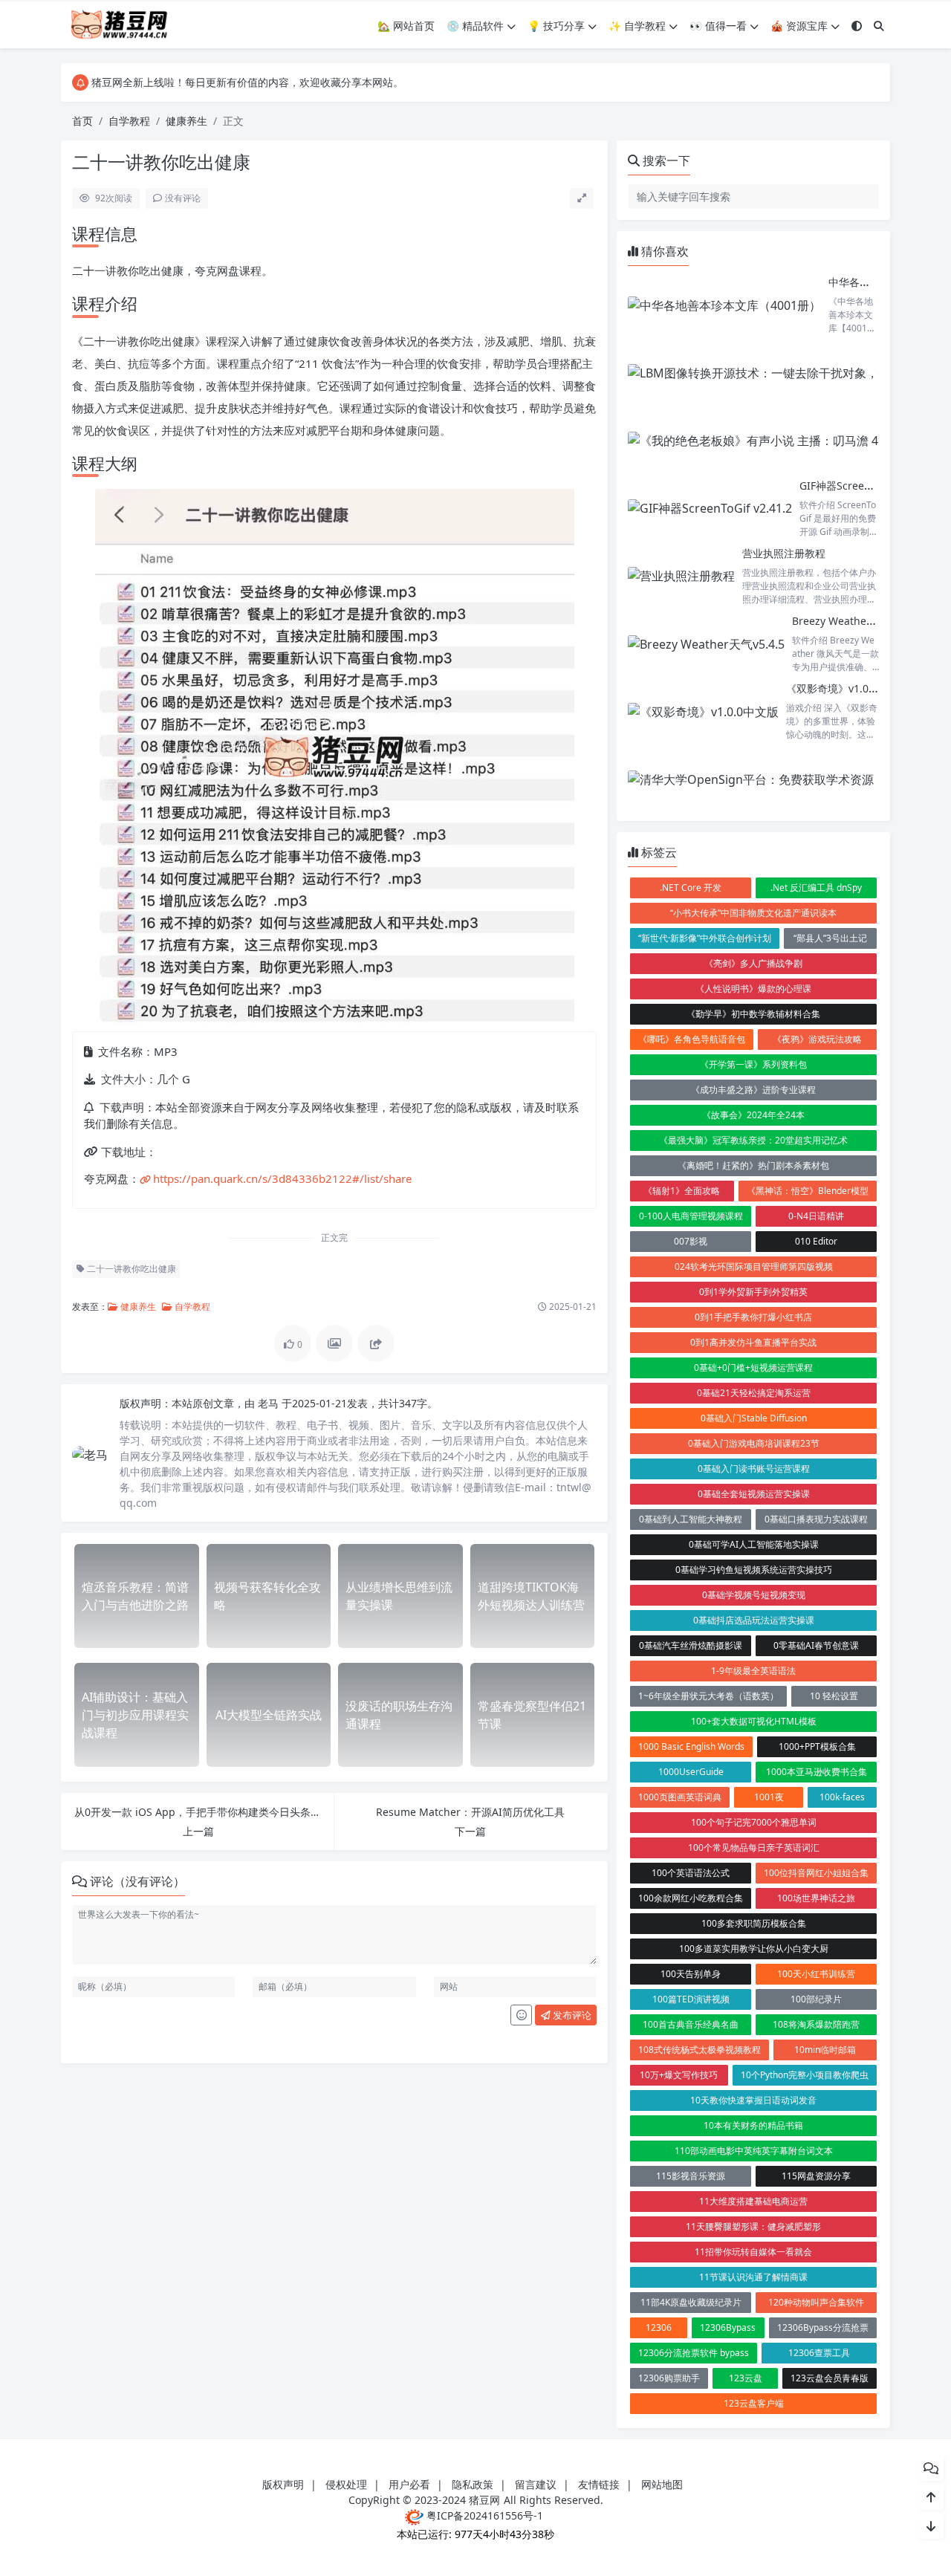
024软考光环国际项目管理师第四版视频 (754, 1266)
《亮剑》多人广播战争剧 (753, 963)
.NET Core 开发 (691, 888)
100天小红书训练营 (816, 1974)
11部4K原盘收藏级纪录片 (691, 2302)
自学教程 (129, 121)
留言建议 (536, 2484)
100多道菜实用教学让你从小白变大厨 (754, 1949)
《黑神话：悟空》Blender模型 (808, 1191)
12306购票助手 (669, 2378)
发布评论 (571, 2015)
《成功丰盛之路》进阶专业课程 (753, 1090)
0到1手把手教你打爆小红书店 (753, 1317)
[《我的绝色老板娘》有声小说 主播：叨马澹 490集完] (772, 440)
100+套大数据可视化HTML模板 (754, 1721)
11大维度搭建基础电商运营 (753, 2201)
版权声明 (283, 2484)
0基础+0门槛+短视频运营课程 (753, 1368)
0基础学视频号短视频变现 (754, 1595)
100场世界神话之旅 (816, 1898)
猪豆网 (484, 2500)
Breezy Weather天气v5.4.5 (856, 621)
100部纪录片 (816, 1999)
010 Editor (816, 1241)
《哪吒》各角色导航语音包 (692, 1039)
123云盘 (746, 2378)
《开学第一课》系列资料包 (753, 1064)
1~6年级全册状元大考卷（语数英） (708, 1696)
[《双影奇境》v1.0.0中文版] (703, 711)
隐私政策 (473, 2484)
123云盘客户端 (754, 2403)
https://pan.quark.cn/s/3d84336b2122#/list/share (282, 1178)
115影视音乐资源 (691, 2176)
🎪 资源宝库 (799, 26)
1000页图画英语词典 (680, 1797)
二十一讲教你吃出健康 (130, 1269)
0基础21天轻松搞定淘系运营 (754, 1393)
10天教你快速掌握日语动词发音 (753, 2100)
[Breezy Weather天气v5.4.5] (706, 644)
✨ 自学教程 (637, 26)
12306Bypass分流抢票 (823, 2327)
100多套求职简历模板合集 (754, 1923)
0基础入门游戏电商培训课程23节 (754, 1443)
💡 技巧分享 (556, 26)
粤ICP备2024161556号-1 (483, 2515)
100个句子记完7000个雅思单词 (754, 1822)
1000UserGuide (691, 1772)
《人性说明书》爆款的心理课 (753, 989)
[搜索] (879, 26)
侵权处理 (346, 2484)
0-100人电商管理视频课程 (691, 1216)
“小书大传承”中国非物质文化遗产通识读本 (753, 913)
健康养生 (186, 121)
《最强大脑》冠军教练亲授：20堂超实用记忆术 (753, 1140)
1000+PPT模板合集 (817, 1746)
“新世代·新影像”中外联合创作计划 (705, 938)
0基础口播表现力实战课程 (816, 1519)
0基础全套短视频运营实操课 (754, 1494)
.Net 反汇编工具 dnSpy (816, 888)
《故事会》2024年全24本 (753, 1115)
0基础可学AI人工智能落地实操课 (754, 1544)
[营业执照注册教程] (681, 576)
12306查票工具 (819, 2353)
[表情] (521, 2015)
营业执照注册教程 (784, 553)
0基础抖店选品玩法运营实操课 (754, 1620)
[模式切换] (857, 26)
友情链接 (599, 2484)
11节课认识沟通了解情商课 (753, 2277)
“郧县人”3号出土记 (830, 938)
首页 (82, 121)
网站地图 (662, 2484)
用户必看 (409, 2484)
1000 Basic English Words (691, 1746)
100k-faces (842, 1797)
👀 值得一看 (718, 26)
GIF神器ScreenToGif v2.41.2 (867, 486)
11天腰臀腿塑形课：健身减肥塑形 (753, 2226)
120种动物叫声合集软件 (816, 2302)
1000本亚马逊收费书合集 (817, 1772)
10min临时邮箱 (825, 2050)
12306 (659, 2327)
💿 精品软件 (475, 26)
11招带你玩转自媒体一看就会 (753, 2252)
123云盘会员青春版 (830, 2378)
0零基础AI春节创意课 (816, 1645)
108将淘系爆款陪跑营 (816, 2024)
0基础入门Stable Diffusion (754, 1418)
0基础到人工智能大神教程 (691, 1519)
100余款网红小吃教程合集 (691, 1898)
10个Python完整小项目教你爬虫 (805, 2075)
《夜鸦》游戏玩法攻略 (817, 1039)
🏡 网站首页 (406, 26)
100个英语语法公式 (691, 1873)
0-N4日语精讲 (816, 1216)
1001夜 (769, 1797)
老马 (270, 1403)
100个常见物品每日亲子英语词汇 (754, 1847)
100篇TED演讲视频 (691, 1999)
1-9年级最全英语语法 (753, 1671)
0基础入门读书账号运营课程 (754, 1469)
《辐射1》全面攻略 (682, 1191)
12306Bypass (728, 2327)
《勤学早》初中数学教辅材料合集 (753, 1014)
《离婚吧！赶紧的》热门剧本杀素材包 (753, 1165)
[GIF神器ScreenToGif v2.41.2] (710, 509)
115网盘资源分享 (816, 2176)
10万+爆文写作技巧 (679, 2075)
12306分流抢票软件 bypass (694, 2353)
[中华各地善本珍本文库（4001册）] (724, 305)
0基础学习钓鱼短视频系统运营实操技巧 (754, 1570)
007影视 (691, 1241)
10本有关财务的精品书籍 (753, 2125)
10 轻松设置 (834, 1696)
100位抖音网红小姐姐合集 (816, 1873)
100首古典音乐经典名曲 (691, 2024)
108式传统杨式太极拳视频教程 (700, 2050)
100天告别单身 (691, 1974)
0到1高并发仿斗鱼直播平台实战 (753, 1342)
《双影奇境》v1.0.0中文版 (847, 688)
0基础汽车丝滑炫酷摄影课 (691, 1645)
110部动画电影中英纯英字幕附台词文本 (754, 2151)
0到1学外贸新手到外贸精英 (753, 1292)
